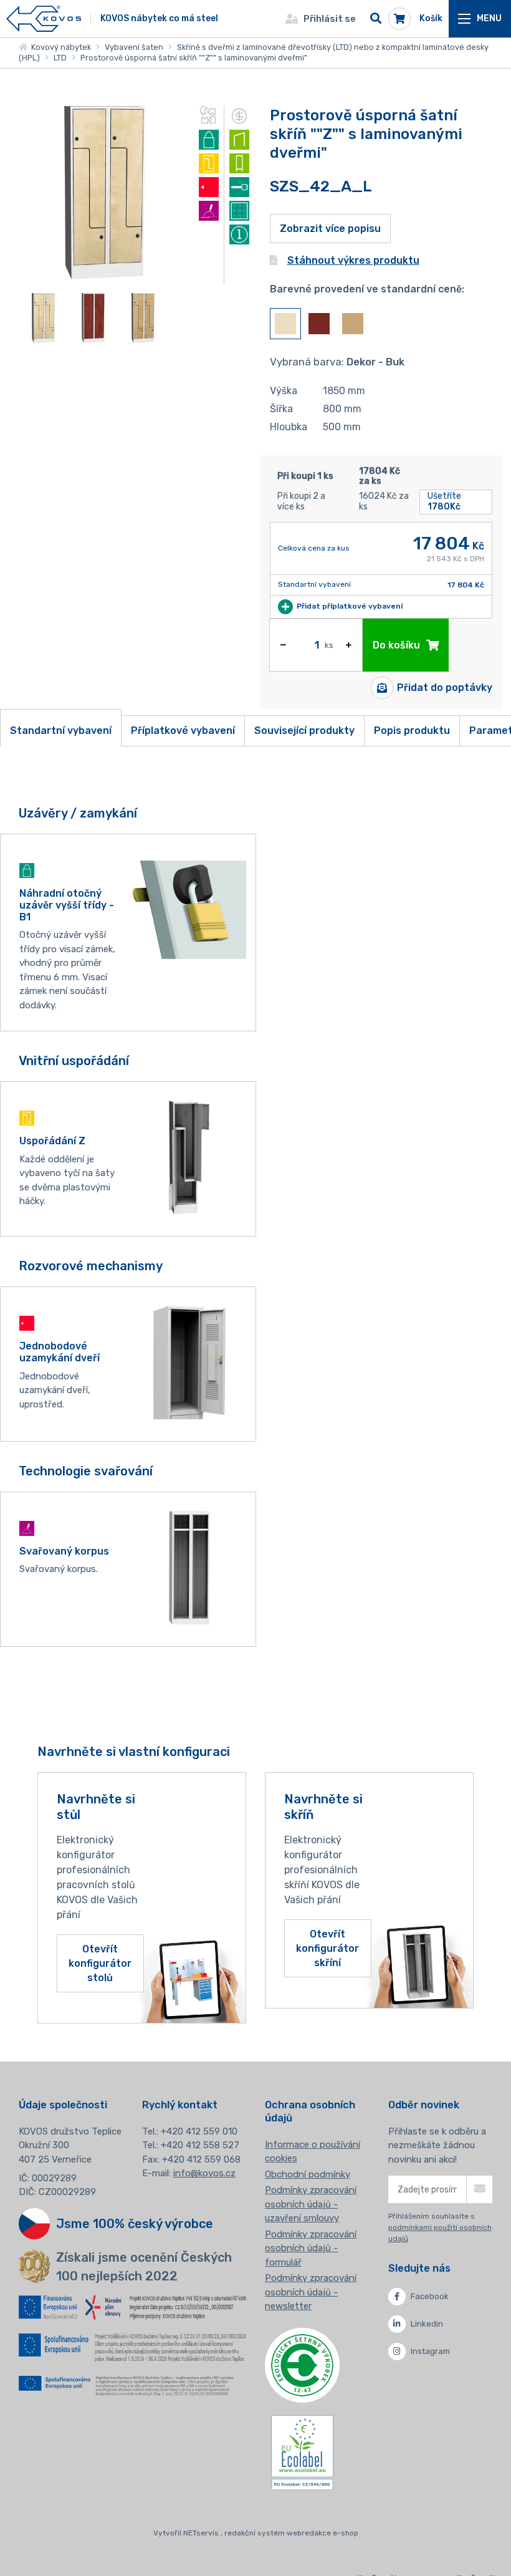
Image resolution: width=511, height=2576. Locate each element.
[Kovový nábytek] (44, 19)
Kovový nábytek (59, 47)
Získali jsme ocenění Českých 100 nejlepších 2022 (144, 2267)
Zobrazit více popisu (330, 229)
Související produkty (304, 731)
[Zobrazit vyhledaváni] (376, 19)
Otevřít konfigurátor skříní (327, 1948)
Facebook (430, 2296)
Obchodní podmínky (308, 2174)
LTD (60, 58)
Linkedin (427, 2324)
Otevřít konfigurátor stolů (100, 1963)
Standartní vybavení (61, 731)
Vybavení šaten (134, 47)
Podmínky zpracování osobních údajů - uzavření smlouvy (311, 2204)
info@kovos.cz (204, 2173)
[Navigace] (480, 19)
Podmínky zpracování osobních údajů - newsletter (311, 2292)
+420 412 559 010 (199, 2131)
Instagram (430, 2351)
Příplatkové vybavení (183, 731)
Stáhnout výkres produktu (353, 260)
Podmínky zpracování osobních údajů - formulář (311, 2248)
